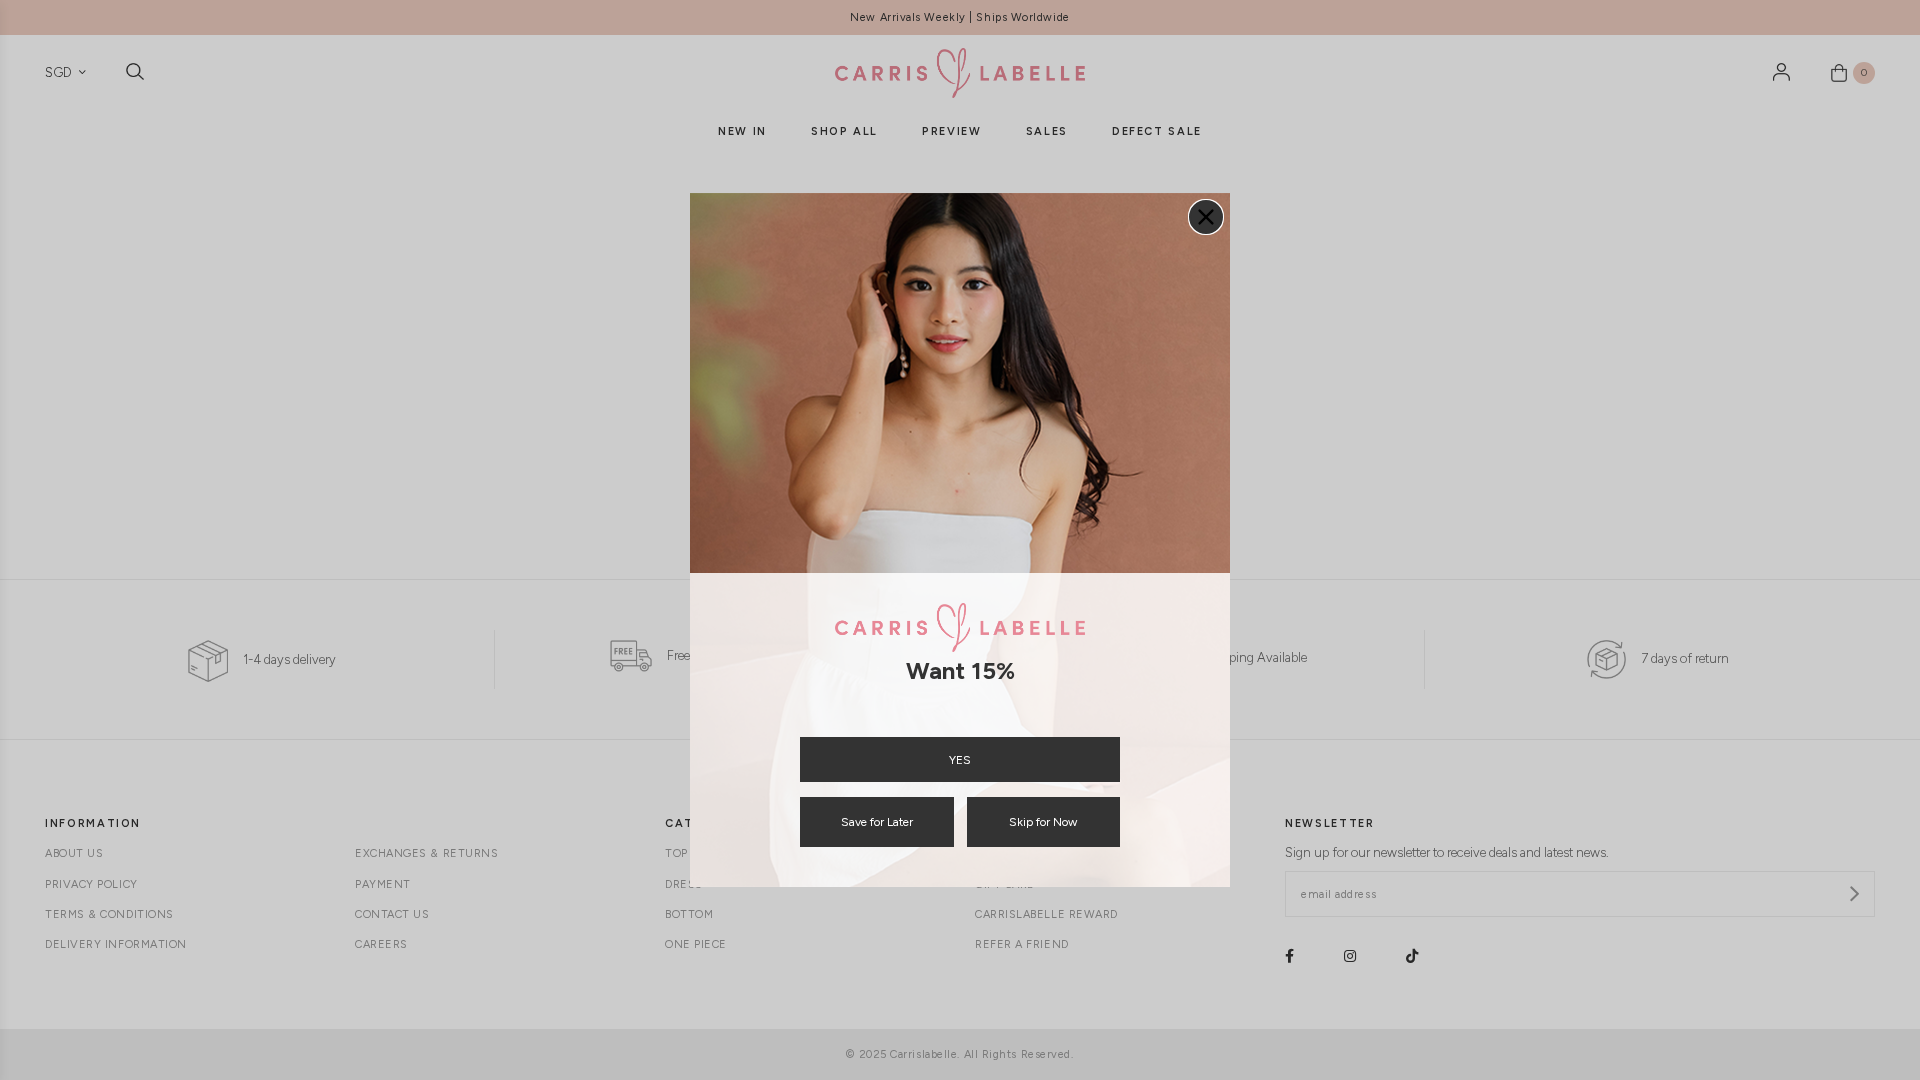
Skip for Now (1043, 822)
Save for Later (877, 822)
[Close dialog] (1206, 217)
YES (960, 760)
